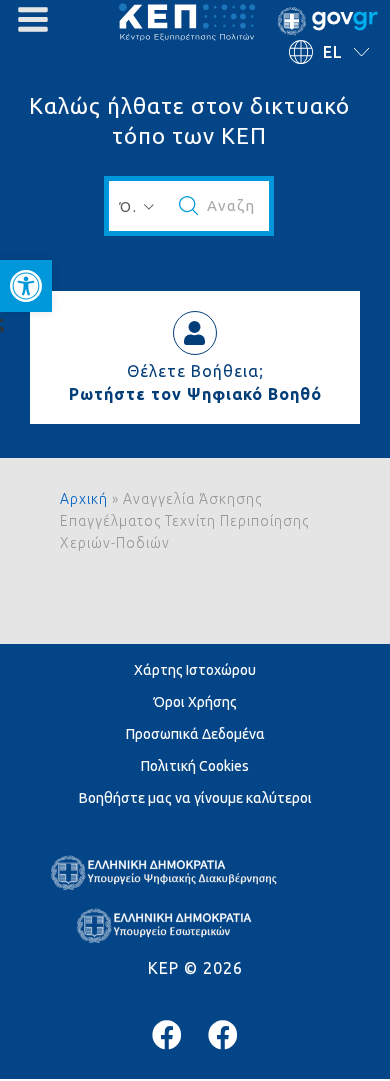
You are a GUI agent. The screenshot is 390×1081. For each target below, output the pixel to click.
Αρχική (84, 499)
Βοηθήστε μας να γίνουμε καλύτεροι (195, 798)
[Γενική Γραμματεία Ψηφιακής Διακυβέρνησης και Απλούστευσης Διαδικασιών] (223, 1035)
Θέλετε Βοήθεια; (195, 371)
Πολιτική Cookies (195, 766)
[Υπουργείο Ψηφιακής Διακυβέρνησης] (167, 1035)
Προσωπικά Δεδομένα (195, 734)
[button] (26, 286)
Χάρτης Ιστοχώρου (195, 670)
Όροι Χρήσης (195, 702)
